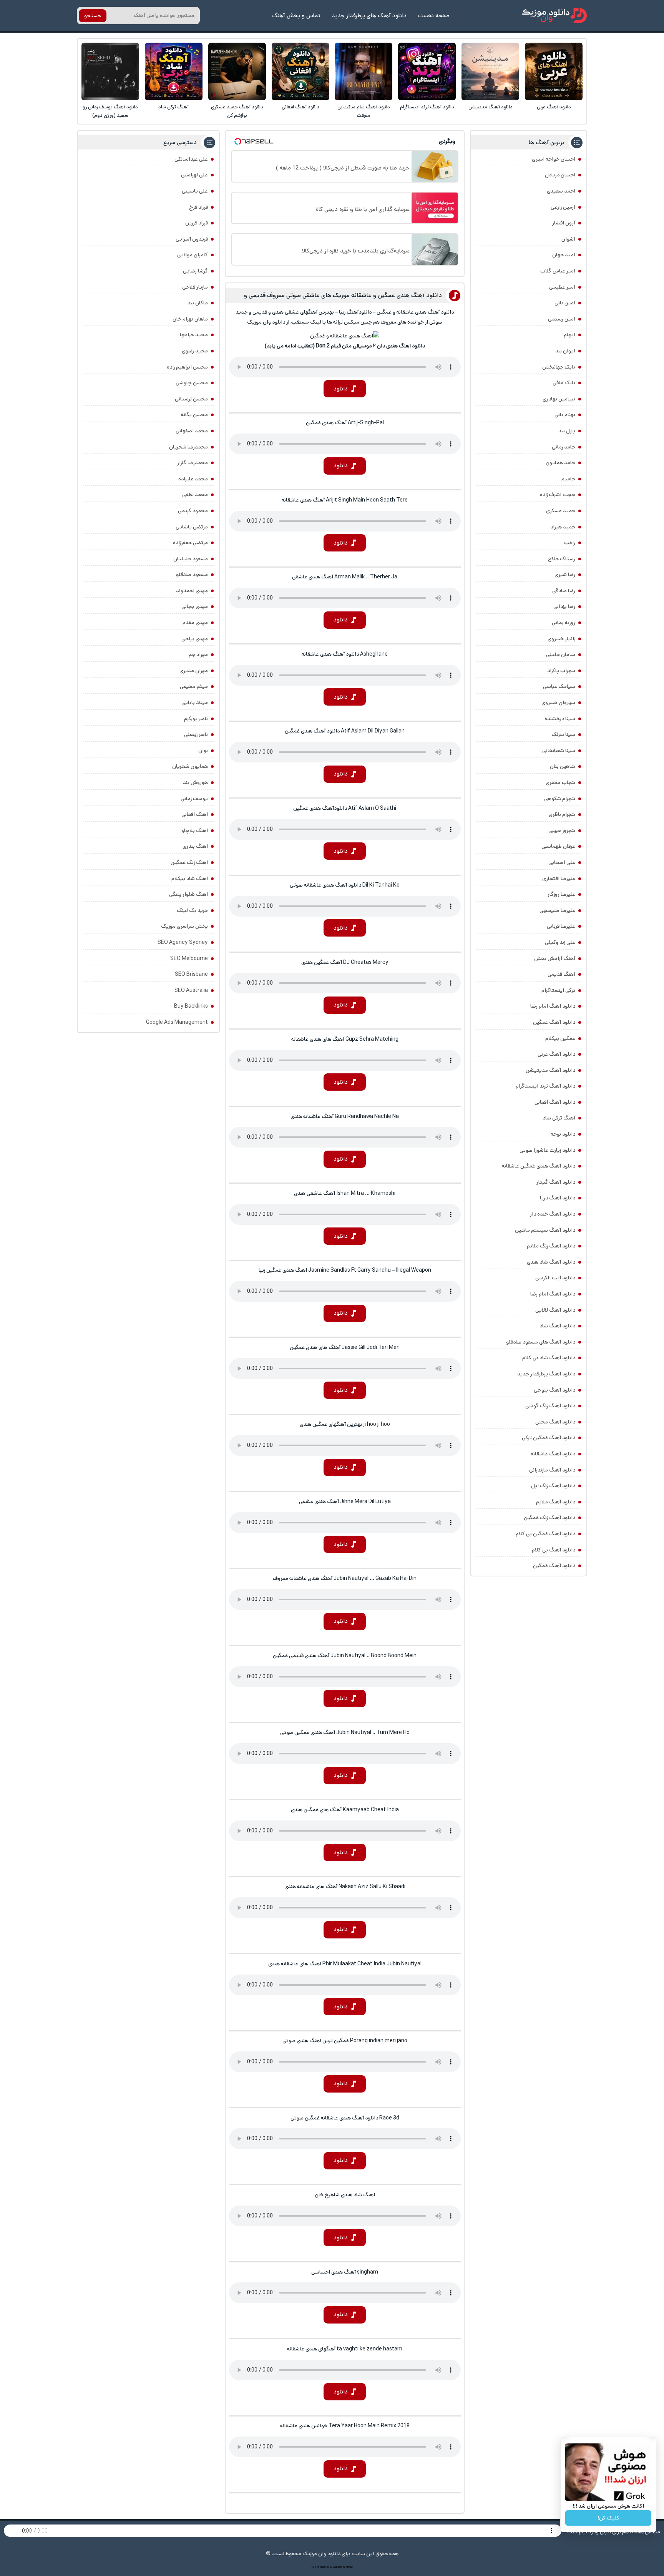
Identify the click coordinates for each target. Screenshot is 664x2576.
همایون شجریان (190, 766)
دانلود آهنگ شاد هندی (551, 1262)
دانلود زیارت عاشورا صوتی (547, 1150)
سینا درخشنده (560, 719)
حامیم (568, 479)
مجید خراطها (194, 335)
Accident (348, 2567)
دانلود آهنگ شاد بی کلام (549, 1358)
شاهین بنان (563, 766)
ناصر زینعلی (196, 734)
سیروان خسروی (558, 703)
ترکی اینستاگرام (558, 990)
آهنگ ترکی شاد (173, 107)
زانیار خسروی (561, 639)
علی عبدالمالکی (191, 159)
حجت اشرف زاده (558, 495)
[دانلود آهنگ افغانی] (300, 71)
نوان (203, 751)
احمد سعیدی (561, 191)
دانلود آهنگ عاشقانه (553, 1454)
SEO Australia (191, 990)
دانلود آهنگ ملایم (556, 1502)
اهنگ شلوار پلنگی (188, 894)
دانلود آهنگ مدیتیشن (491, 107)
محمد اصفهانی (192, 431)
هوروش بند (195, 782)
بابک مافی (564, 383)
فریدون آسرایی (192, 239)
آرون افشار (564, 223)
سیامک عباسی (559, 686)
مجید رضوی (195, 351)
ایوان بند (565, 351)
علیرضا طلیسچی (557, 910)
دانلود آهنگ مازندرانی (552, 1470)
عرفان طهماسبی (558, 846)
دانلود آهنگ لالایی (555, 1310)
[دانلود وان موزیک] (554, 16)
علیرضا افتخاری (559, 879)
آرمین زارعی (563, 207)
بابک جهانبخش (559, 367)
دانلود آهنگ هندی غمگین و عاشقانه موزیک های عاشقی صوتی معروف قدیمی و (343, 295)
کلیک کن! (608, 2518)
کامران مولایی (193, 255)
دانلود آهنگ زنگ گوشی (550, 1406)
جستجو (93, 16)
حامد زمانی (564, 447)
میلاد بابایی (195, 703)
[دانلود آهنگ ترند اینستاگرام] (427, 71)
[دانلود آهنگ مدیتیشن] (490, 71)
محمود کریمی (193, 511)
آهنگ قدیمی (561, 974)
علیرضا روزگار (561, 894)
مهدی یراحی (195, 639)
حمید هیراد (563, 527)
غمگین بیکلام (560, 1038)
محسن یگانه (194, 415)
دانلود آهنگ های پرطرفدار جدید (369, 16)
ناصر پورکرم (196, 719)
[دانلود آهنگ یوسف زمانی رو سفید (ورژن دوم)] (110, 71)
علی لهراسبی (194, 175)
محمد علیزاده (193, 479)
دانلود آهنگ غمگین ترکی (549, 1438)
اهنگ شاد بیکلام (190, 879)
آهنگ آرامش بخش (555, 958)
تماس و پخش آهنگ (296, 16)
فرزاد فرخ (198, 207)
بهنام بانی (565, 415)
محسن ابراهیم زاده (187, 367)
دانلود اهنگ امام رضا (553, 1006)
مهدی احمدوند (192, 591)
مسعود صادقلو (192, 575)
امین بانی (565, 303)
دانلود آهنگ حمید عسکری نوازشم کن (237, 111)
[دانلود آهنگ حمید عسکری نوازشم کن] (237, 71)
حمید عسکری (561, 511)
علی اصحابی (562, 862)
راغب (570, 543)
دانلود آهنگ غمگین (554, 1022)
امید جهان (564, 255)
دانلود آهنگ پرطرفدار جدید (546, 1374)
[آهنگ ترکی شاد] (174, 71)
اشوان (568, 239)
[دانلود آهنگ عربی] (554, 71)
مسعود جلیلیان (191, 559)
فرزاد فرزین (197, 223)
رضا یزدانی (564, 606)
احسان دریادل (560, 175)
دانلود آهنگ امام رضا (553, 1294)
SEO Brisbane (191, 974)
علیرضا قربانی (561, 926)
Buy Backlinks (191, 1006)
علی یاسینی (195, 191)
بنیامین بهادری (559, 399)
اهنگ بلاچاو (195, 830)
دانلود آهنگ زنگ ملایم (551, 1246)
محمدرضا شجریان (188, 447)
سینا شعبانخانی (559, 751)
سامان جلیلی (561, 654)
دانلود (341, 389)
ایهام (569, 335)
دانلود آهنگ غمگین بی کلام (545, 1534)
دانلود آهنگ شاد (557, 1326)
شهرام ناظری (562, 814)
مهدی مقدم (195, 623)
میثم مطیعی (194, 686)
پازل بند (567, 431)
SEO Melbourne (189, 958)
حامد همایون (560, 463)
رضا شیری (565, 575)
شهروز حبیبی (562, 830)
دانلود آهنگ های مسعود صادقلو (541, 1342)
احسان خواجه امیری (554, 159)
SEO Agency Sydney (183, 942)
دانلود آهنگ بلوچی (554, 1390)
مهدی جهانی (195, 606)
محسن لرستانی (191, 399)
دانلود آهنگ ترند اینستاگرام (427, 107)
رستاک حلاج (562, 559)
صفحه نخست (434, 16)
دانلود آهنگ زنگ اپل (553, 1486)
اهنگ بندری (195, 846)
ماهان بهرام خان (190, 319)
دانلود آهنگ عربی (554, 107)
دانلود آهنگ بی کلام (554, 1550)
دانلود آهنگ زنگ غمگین (549, 1518)
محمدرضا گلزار (193, 463)
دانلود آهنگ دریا (558, 1198)
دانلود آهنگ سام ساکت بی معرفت (364, 111)
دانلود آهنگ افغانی (300, 107)
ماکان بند (198, 303)
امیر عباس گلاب (558, 271)
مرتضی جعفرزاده (190, 543)
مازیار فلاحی (195, 287)
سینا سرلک (563, 734)
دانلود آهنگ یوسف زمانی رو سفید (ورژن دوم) (110, 111)
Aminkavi (338, 2567)
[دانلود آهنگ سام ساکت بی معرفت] (364, 71)
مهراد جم (198, 654)
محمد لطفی (195, 495)
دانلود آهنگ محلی (555, 1422)
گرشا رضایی (195, 271)
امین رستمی (562, 319)
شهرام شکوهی (560, 799)
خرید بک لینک (192, 910)
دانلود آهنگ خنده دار (553, 1214)
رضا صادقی (564, 591)
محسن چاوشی (192, 383)
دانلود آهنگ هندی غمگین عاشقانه (539, 1166)
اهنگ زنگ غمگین (189, 862)
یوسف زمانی (194, 799)
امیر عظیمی (562, 287)
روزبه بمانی (564, 623)
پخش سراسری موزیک (184, 926)
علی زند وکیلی (560, 942)
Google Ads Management (177, 1022)
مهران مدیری (194, 671)
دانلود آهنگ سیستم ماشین (545, 1230)
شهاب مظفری (560, 782)
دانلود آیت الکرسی (555, 1278)
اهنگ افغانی (195, 814)
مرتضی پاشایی (192, 527)
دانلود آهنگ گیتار (556, 1182)
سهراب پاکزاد (561, 671)
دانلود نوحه (563, 1134)
